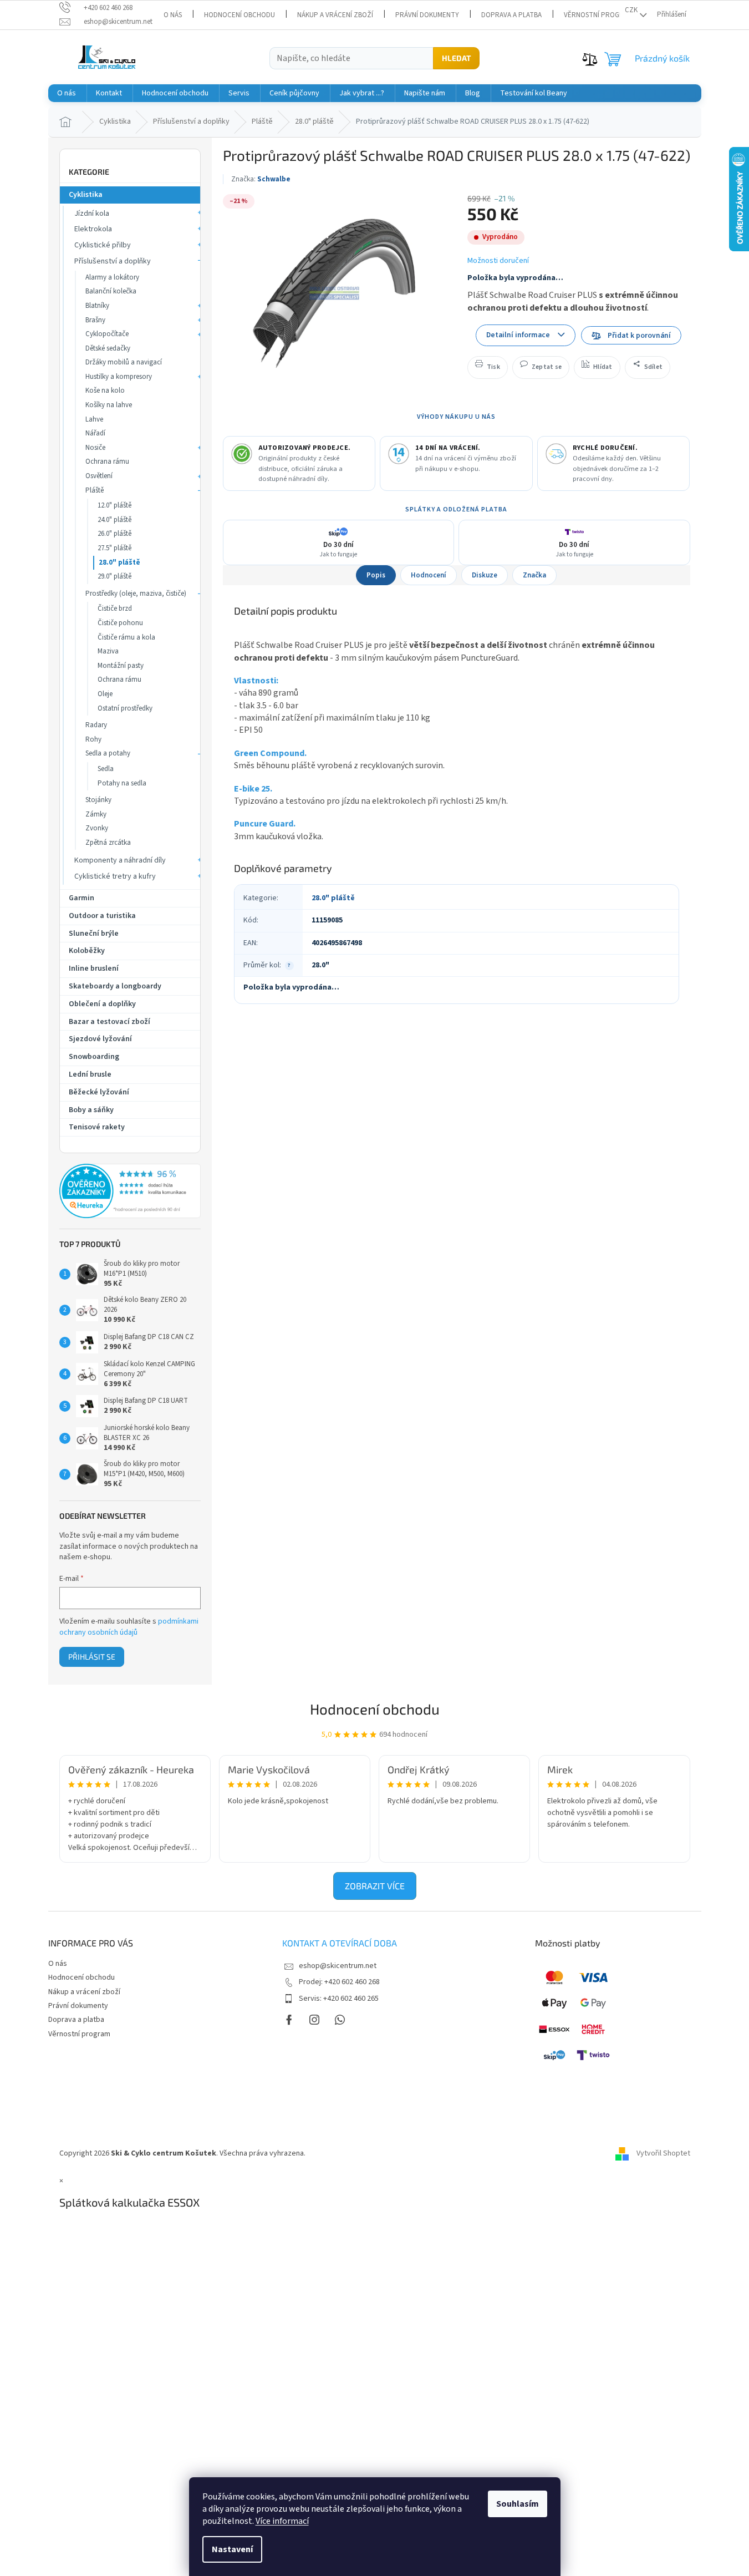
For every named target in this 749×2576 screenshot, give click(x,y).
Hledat (456, 58)
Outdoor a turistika (102, 916)
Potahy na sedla (122, 783)
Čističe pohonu (120, 623)
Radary (96, 725)
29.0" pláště (114, 576)
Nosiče (95, 448)
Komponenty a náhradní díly (120, 860)
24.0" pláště (114, 520)
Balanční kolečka (111, 291)
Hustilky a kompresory (119, 377)
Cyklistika (86, 195)
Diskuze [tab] (485, 575)
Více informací (282, 2521)
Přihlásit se (92, 1657)
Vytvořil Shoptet (663, 2153)
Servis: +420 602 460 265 (339, 1999)
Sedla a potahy (108, 753)
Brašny (95, 320)
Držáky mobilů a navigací (124, 362)
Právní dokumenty (427, 15)
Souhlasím (518, 2504)
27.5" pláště (114, 548)
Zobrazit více (375, 1886)
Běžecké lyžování (99, 1092)
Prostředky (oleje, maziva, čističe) (136, 594)
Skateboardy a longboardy (115, 986)
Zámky (96, 814)
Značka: (261, 179)
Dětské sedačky (108, 348)
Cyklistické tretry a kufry (115, 876)
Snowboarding (94, 1057)
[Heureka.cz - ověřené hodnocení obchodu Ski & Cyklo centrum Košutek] (130, 1191)
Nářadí (95, 433)
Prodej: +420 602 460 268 (339, 1982)
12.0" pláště (114, 505)
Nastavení (232, 2549)
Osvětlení (99, 476)
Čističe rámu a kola (126, 637)
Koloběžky (87, 951)
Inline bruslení (94, 968)
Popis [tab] (376, 575)
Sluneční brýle (94, 934)
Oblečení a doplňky (102, 1004)
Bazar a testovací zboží (109, 1022)
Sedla (106, 769)
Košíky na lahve (109, 405)
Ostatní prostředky (125, 708)
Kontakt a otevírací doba (340, 1943)
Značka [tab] (534, 575)
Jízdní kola (92, 214)
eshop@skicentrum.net (338, 1966)
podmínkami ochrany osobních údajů (129, 1627)
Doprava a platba (511, 15)
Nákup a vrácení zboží (335, 15)
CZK (631, 10)
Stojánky (98, 800)
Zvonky (97, 828)
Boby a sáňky (91, 1110)
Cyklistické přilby (103, 245)
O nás (173, 15)
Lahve (94, 419)
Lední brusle (90, 1074)
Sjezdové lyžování (100, 1039)
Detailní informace (518, 335)
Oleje (105, 694)
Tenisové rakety (97, 1127)
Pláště (95, 490)
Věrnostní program (598, 15)
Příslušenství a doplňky (113, 261)
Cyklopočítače (107, 334)
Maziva (108, 651)
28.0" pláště (119, 562)
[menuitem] (67, 93)
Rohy (93, 739)
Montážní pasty (121, 666)
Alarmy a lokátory (112, 277)
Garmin (81, 898)
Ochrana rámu (107, 462)
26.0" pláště (114, 534)
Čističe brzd (115, 608)
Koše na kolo (105, 391)
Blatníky (97, 306)
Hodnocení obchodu (240, 15)
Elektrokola (93, 229)
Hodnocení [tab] (429, 575)
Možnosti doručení (498, 261)
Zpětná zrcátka (108, 843)
